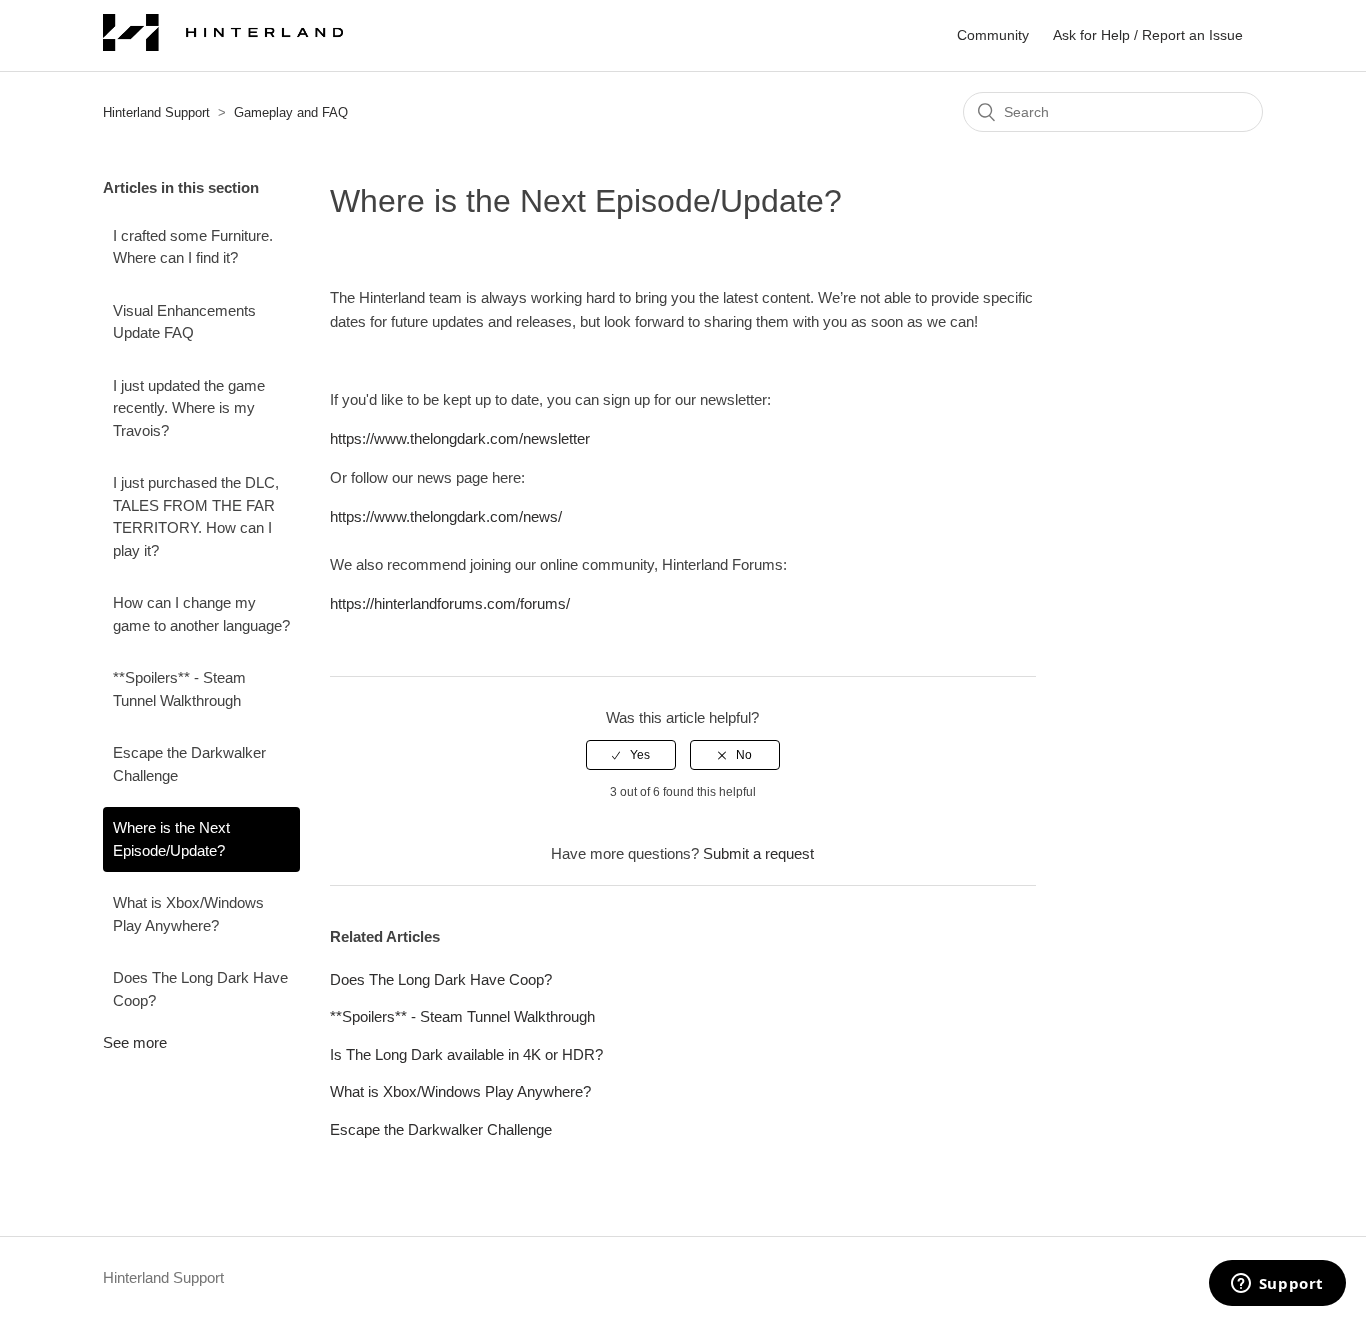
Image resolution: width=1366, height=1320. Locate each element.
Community (993, 35)
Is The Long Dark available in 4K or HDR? (466, 1054)
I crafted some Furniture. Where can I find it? (193, 247)
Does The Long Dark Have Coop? (200, 989)
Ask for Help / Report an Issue (1148, 35)
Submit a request (758, 853)
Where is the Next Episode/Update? (171, 839)
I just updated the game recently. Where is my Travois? (189, 408)
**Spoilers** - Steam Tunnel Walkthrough (179, 689)
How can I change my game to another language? (201, 614)
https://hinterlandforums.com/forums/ (450, 603)
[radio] (631, 755)
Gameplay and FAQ (291, 112)
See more (135, 1042)
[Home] (223, 45)
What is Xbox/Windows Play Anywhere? (188, 914)
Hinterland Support (156, 112)
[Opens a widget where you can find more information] (1277, 1285)
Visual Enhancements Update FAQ (184, 322)
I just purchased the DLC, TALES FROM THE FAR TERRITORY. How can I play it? (196, 516)
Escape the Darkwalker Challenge (189, 764)
